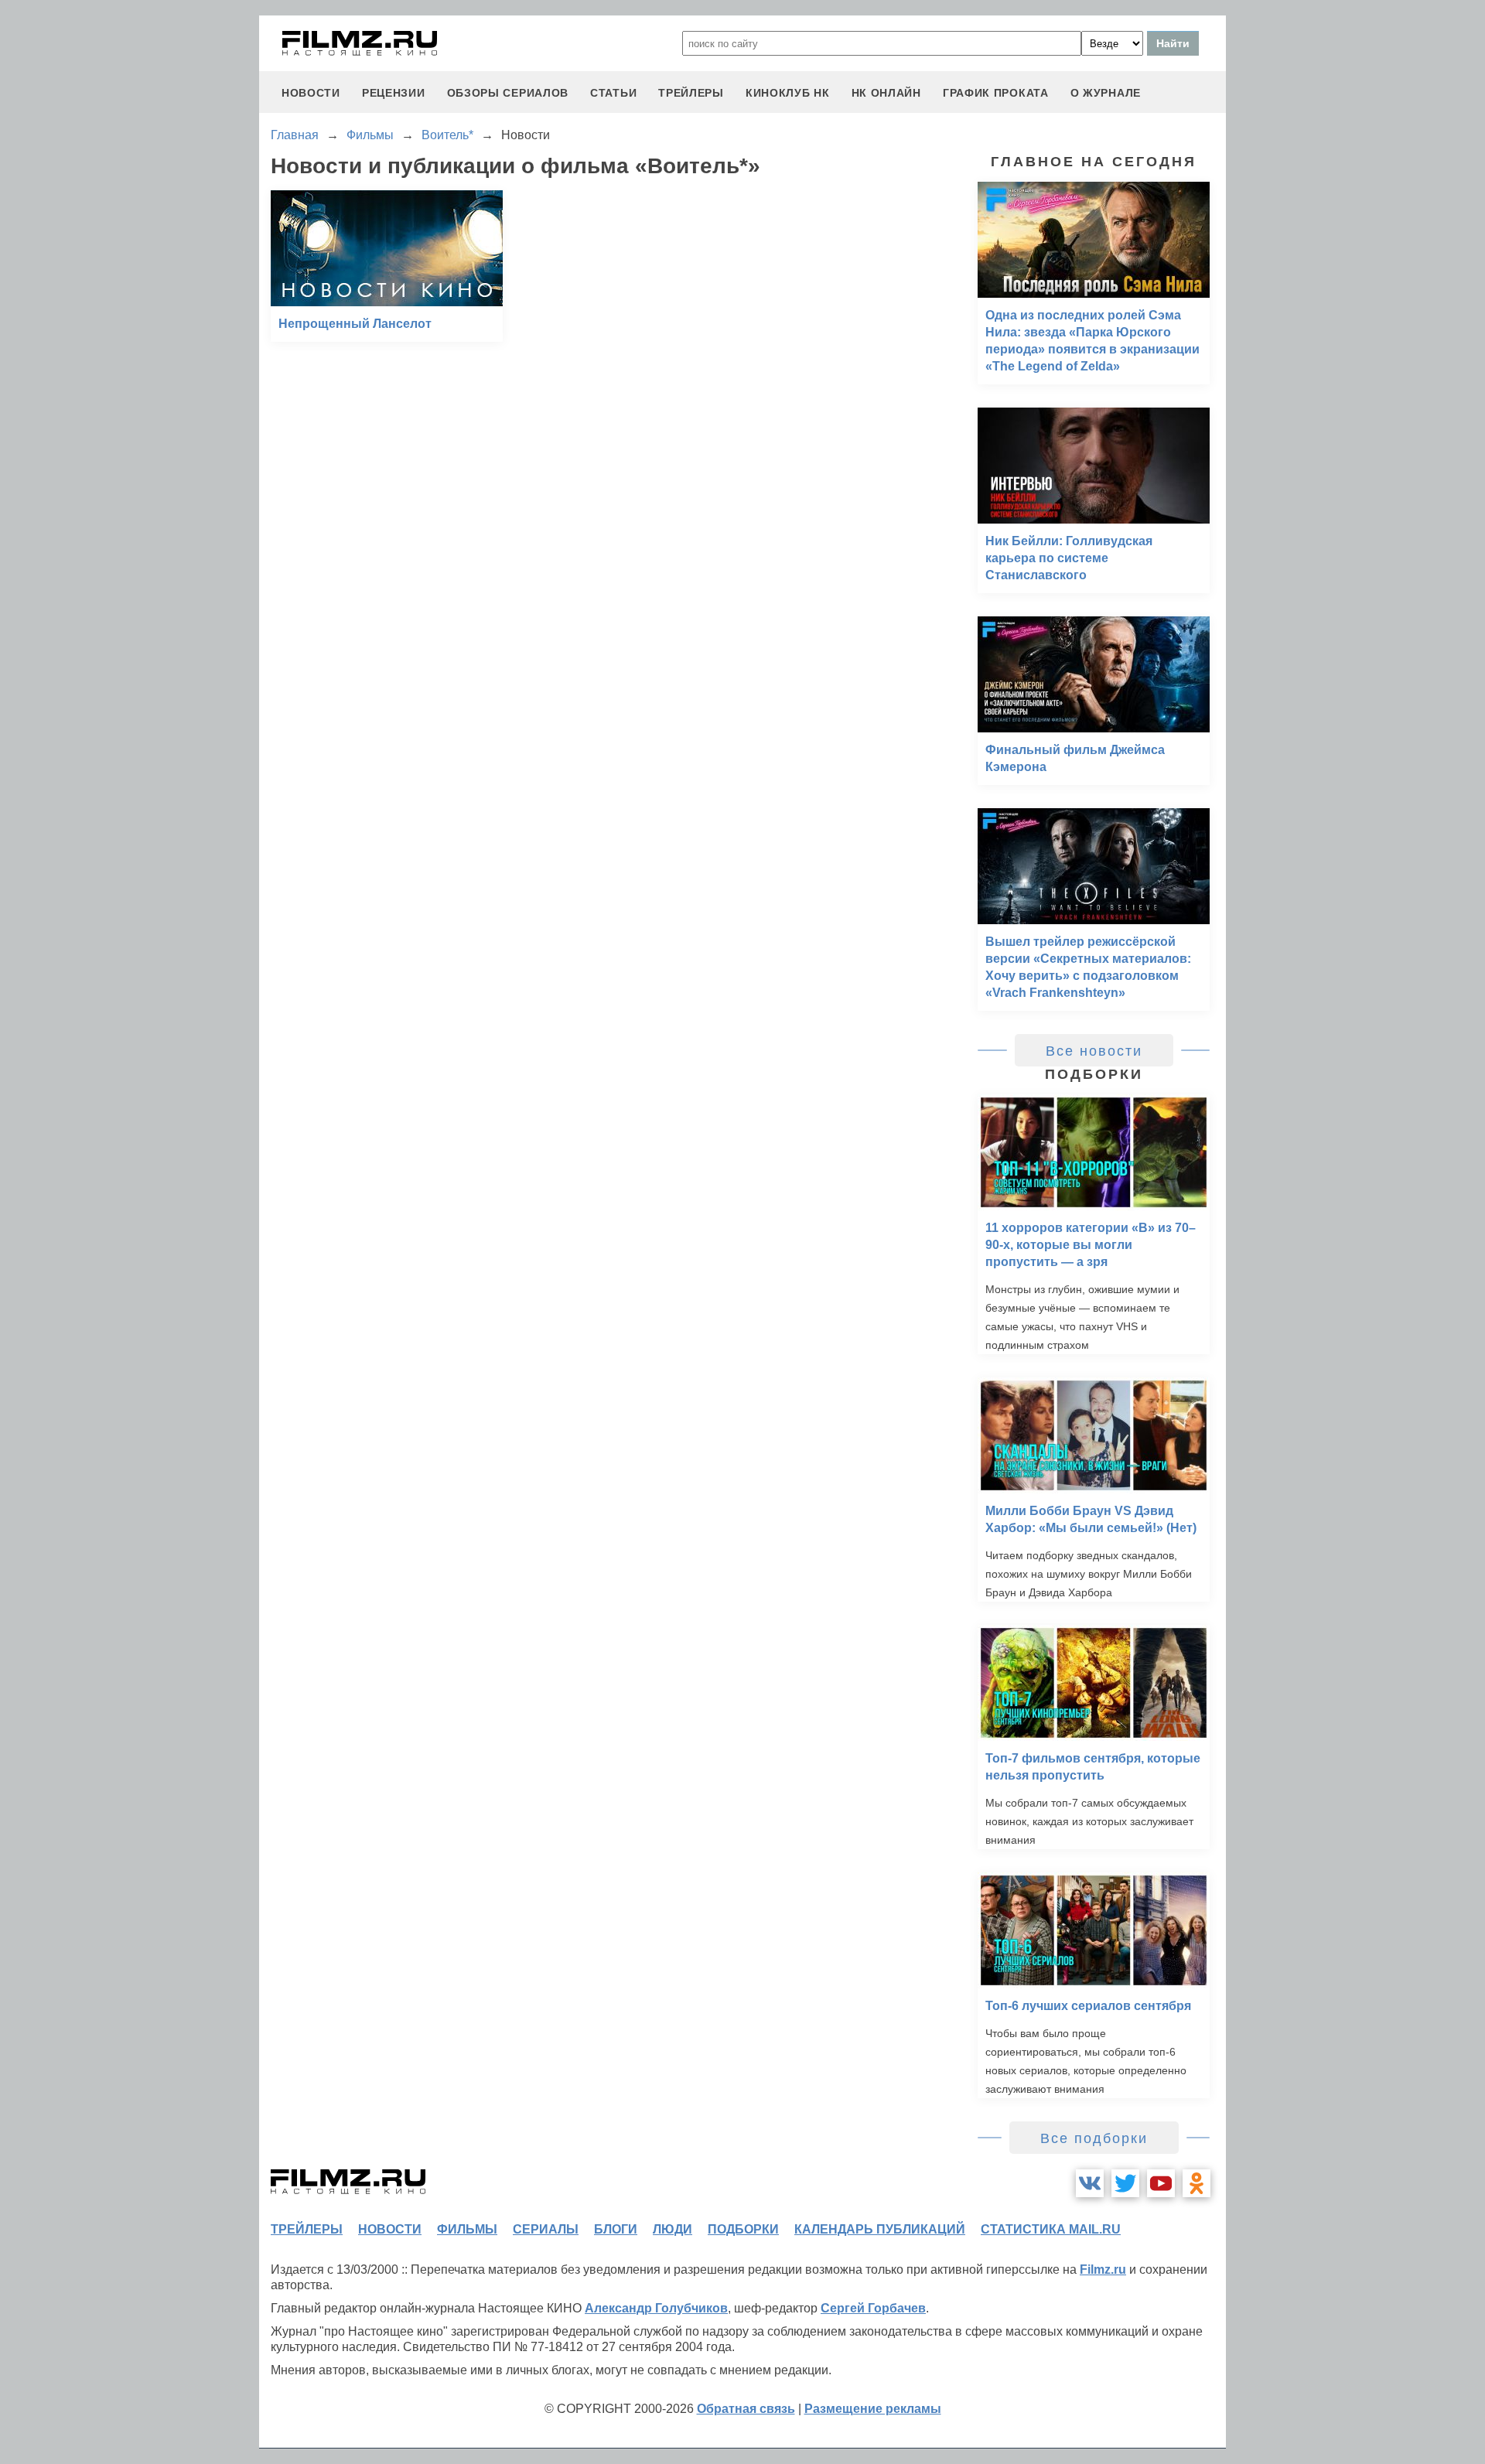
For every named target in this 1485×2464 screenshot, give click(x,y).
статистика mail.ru (1051, 2229)
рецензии (394, 93)
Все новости (1094, 1051)
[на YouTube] (1161, 2183)
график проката (996, 93)
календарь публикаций (880, 2229)
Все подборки (1094, 2138)
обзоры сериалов (508, 93)
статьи (613, 93)
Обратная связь (746, 2409)
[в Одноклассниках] (1197, 2183)
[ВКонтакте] (1090, 2183)
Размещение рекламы (873, 2409)
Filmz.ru (1103, 2269)
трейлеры (691, 93)
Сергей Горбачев (873, 2308)
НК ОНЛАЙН (886, 93)
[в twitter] (1125, 2183)
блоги (616, 2229)
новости (311, 93)
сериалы (546, 2229)
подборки (743, 2229)
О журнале (1106, 93)
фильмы (467, 2229)
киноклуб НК (788, 93)
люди (673, 2229)
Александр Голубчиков (656, 2308)
